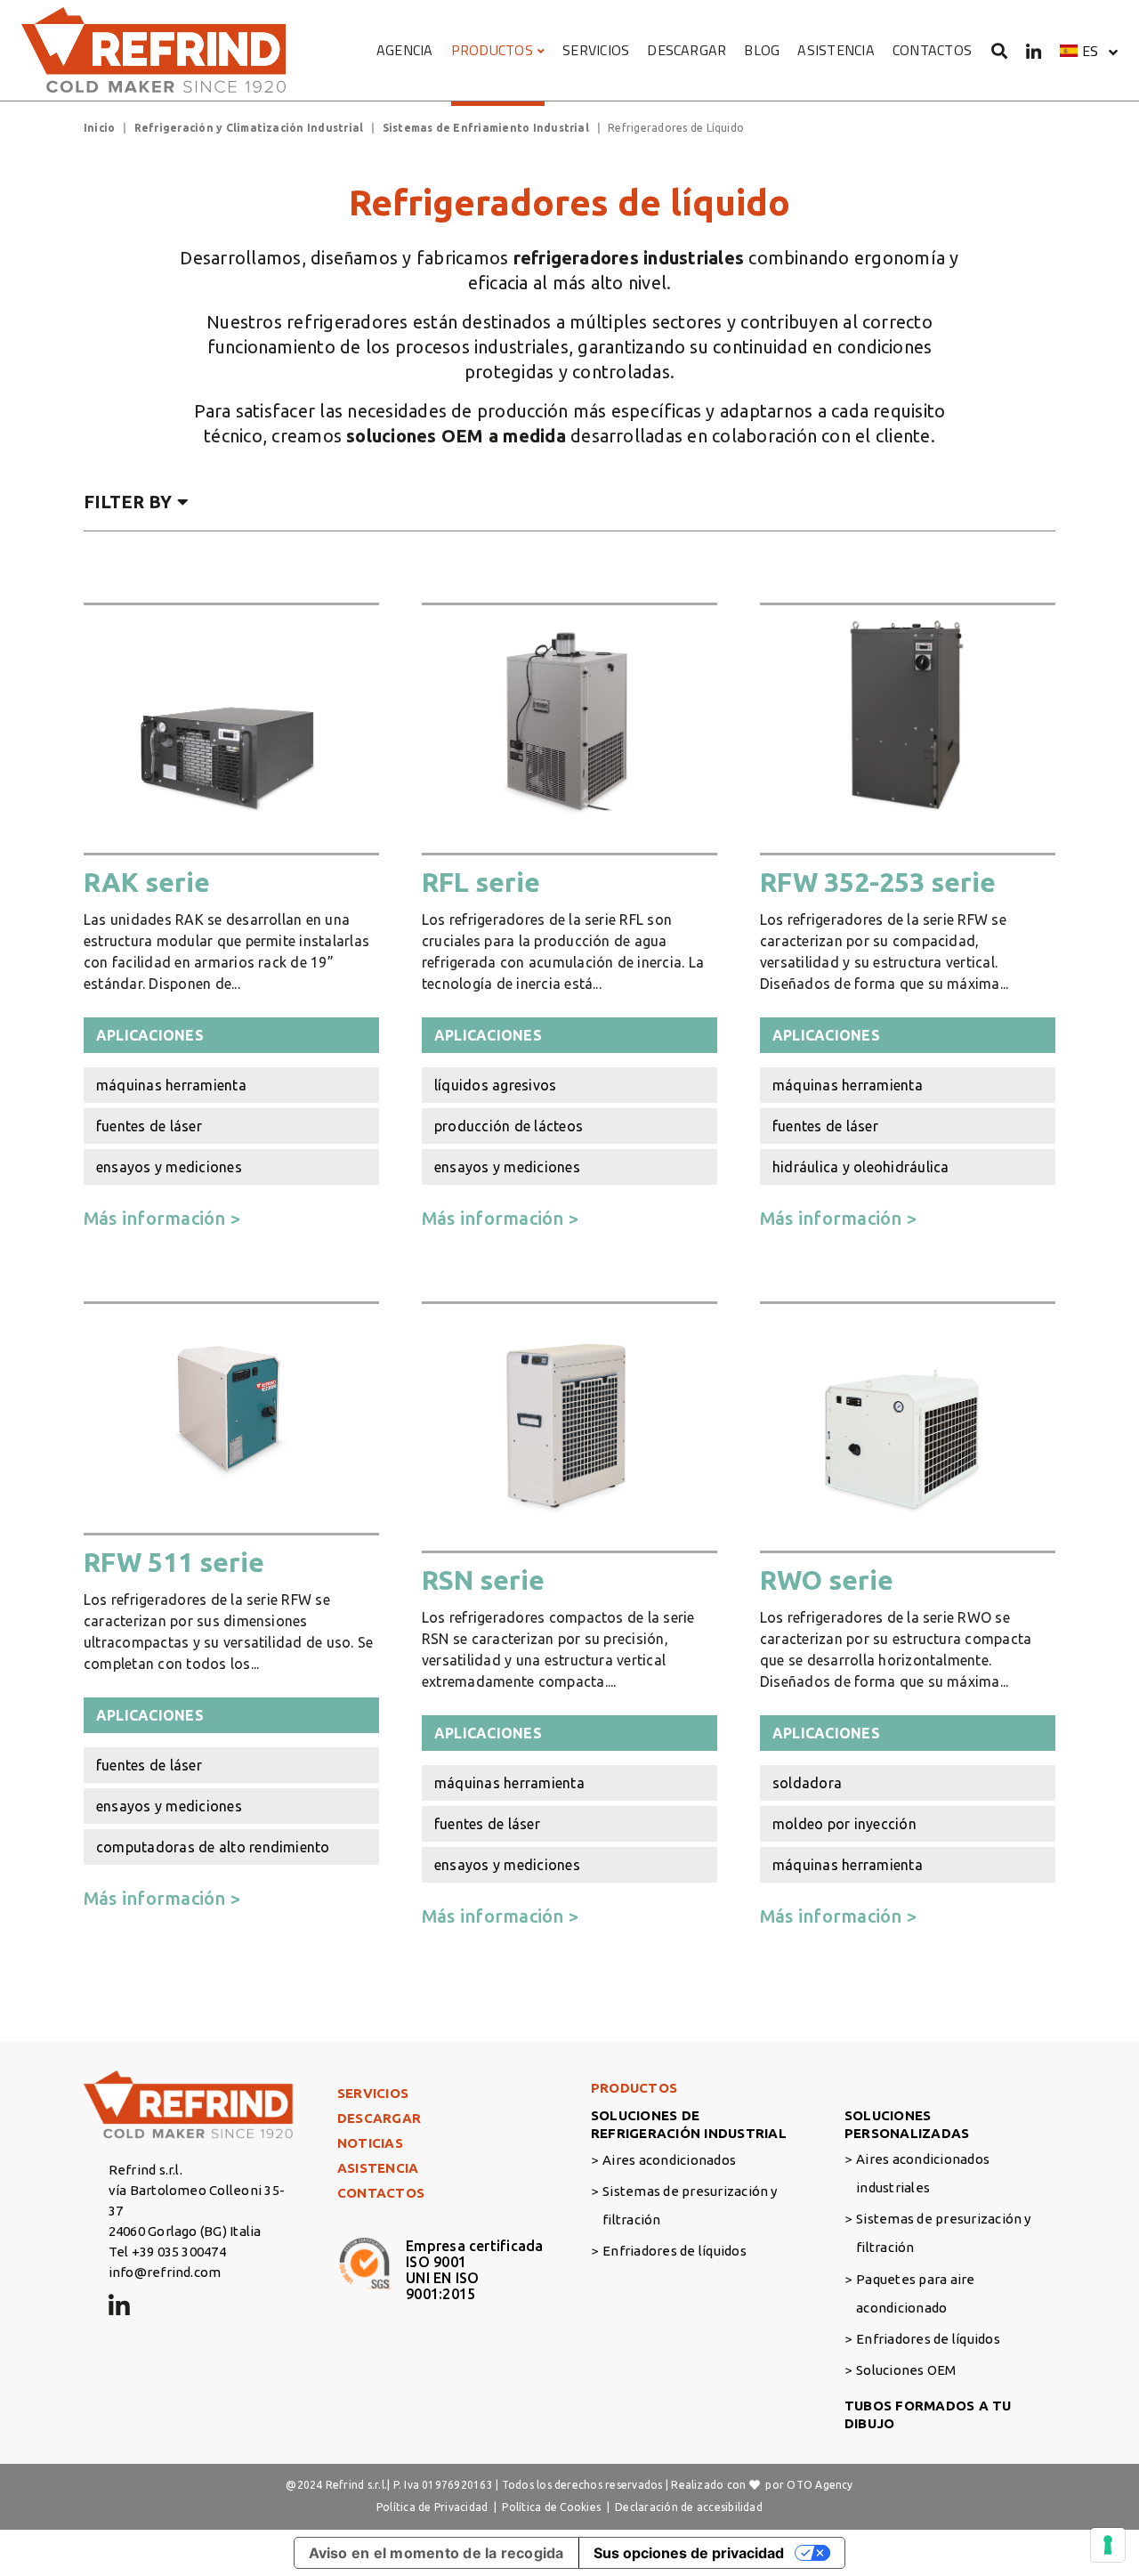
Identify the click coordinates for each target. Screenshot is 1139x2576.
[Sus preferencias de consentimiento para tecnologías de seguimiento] (1108, 2545)
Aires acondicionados (669, 2160)
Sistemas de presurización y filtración (690, 2205)
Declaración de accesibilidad (689, 2507)
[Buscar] (1000, 50)
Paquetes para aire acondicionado (915, 2293)
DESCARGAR (687, 50)
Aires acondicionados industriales (923, 2173)
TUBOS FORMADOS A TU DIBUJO (928, 2414)
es (1090, 51)
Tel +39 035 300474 (167, 2252)
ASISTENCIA (836, 50)
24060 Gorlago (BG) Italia (185, 2231)
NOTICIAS (370, 2143)
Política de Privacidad (432, 2507)
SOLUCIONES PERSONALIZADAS (907, 2124)
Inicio (99, 128)
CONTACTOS (932, 50)
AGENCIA (405, 50)
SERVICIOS (596, 50)
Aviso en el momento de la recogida (436, 2553)
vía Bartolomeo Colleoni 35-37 (197, 2200)
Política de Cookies (551, 2507)
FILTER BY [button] (128, 502)
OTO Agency (820, 2485)
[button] (1089, 51)
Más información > (162, 1218)
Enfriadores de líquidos (675, 2251)
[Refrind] (155, 50)
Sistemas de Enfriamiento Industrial (486, 128)
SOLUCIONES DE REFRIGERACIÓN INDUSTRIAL (689, 2124)
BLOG (762, 50)
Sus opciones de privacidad (689, 2553)
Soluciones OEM (906, 2370)
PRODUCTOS (492, 50)
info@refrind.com (165, 2272)
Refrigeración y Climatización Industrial (249, 128)
